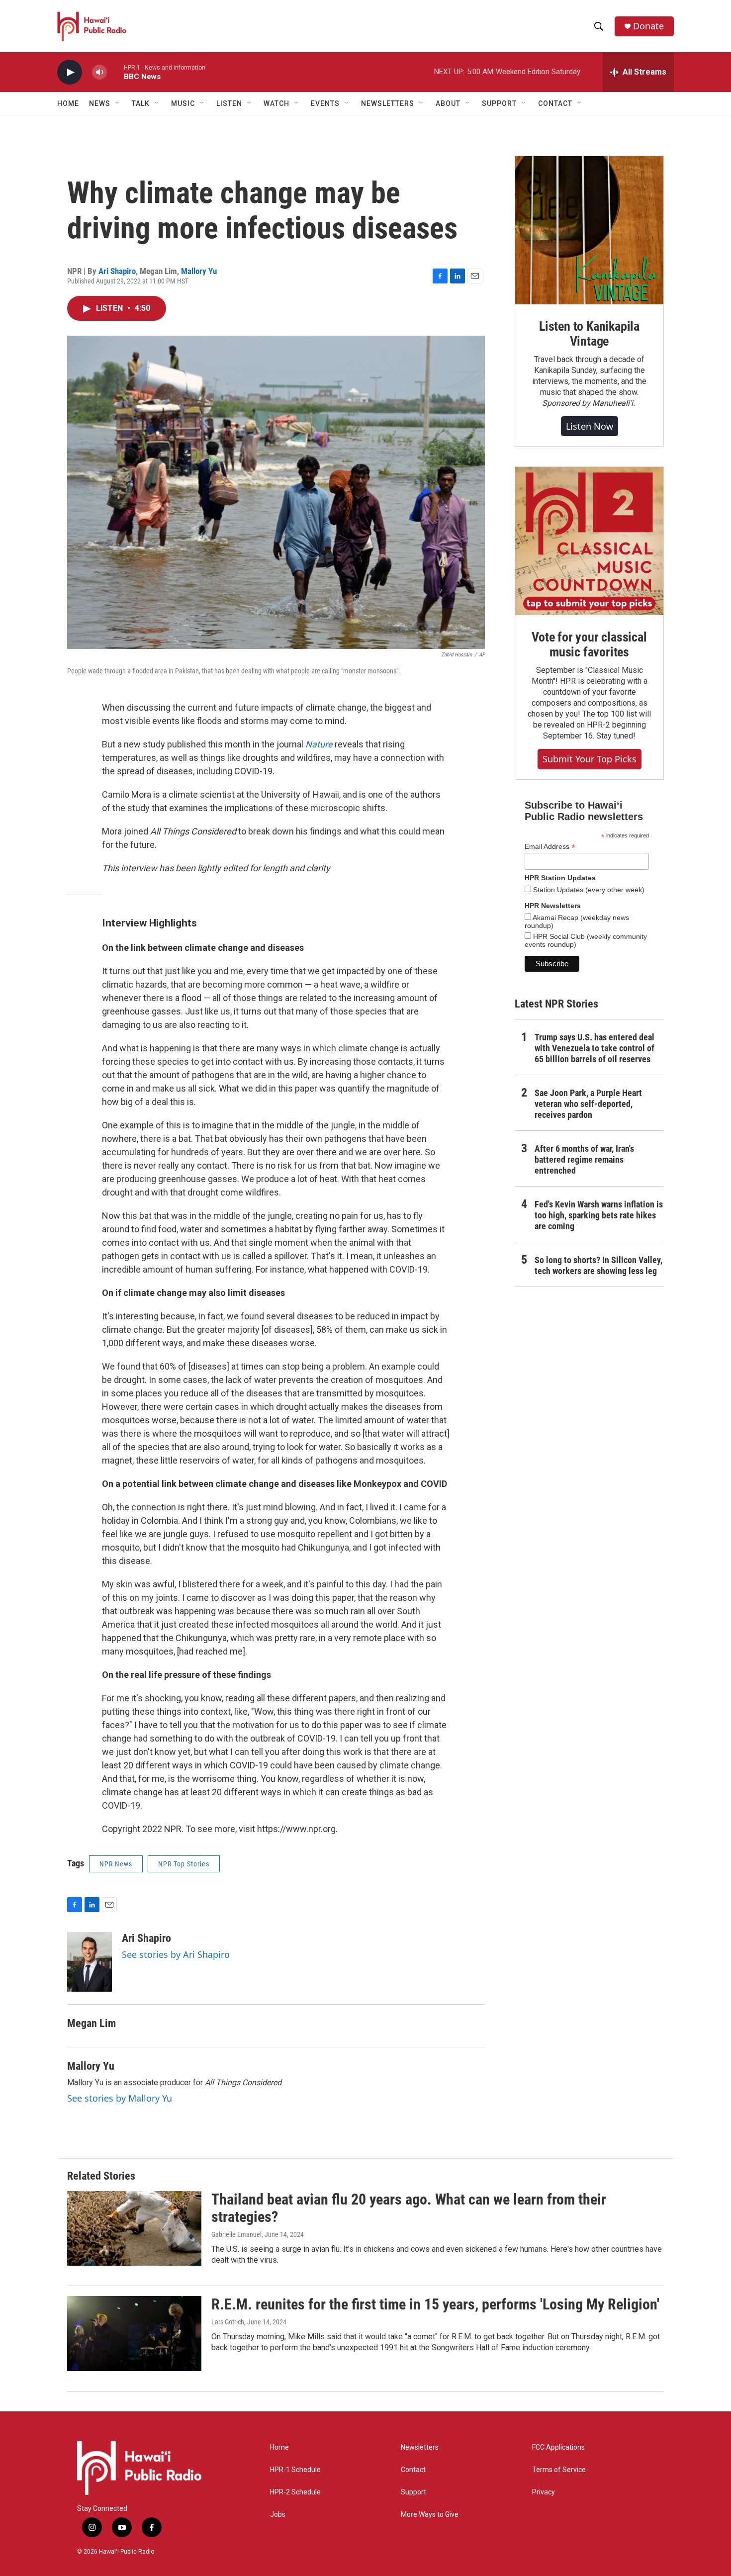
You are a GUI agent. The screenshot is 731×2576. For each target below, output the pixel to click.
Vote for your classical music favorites (589, 644)
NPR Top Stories (184, 1864)
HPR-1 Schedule (295, 2470)
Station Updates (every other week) (588, 890)
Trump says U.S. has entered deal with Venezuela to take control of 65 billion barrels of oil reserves (594, 1048)
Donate (648, 26)
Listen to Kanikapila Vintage (589, 334)
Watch (276, 103)
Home (68, 103)
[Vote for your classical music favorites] (589, 541)
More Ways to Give (430, 2515)
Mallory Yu (199, 271)
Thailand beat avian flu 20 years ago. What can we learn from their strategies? (409, 2208)
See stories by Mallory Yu (120, 2098)
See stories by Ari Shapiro (176, 1954)
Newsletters (420, 2447)
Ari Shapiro (117, 271)
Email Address (550, 847)
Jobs (278, 2515)
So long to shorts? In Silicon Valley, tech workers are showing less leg (598, 1265)
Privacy (544, 2492)
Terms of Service (559, 2470)
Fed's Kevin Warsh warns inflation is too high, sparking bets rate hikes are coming (599, 1215)
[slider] (115, 72)
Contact (413, 2470)
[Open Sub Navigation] (118, 103)
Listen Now (590, 426)
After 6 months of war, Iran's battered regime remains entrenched (584, 1159)
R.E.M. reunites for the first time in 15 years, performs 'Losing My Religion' (435, 2304)
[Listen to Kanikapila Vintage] (589, 230)
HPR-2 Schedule (295, 2492)
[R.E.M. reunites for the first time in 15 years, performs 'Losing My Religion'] (134, 2333)
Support (413, 2492)
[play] (70, 72)
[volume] (99, 72)
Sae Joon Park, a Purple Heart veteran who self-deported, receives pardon (588, 1104)
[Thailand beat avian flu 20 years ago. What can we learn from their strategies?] (134, 2228)
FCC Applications (558, 2447)
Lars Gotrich (228, 2322)
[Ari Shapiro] (90, 1962)
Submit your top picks (590, 759)
